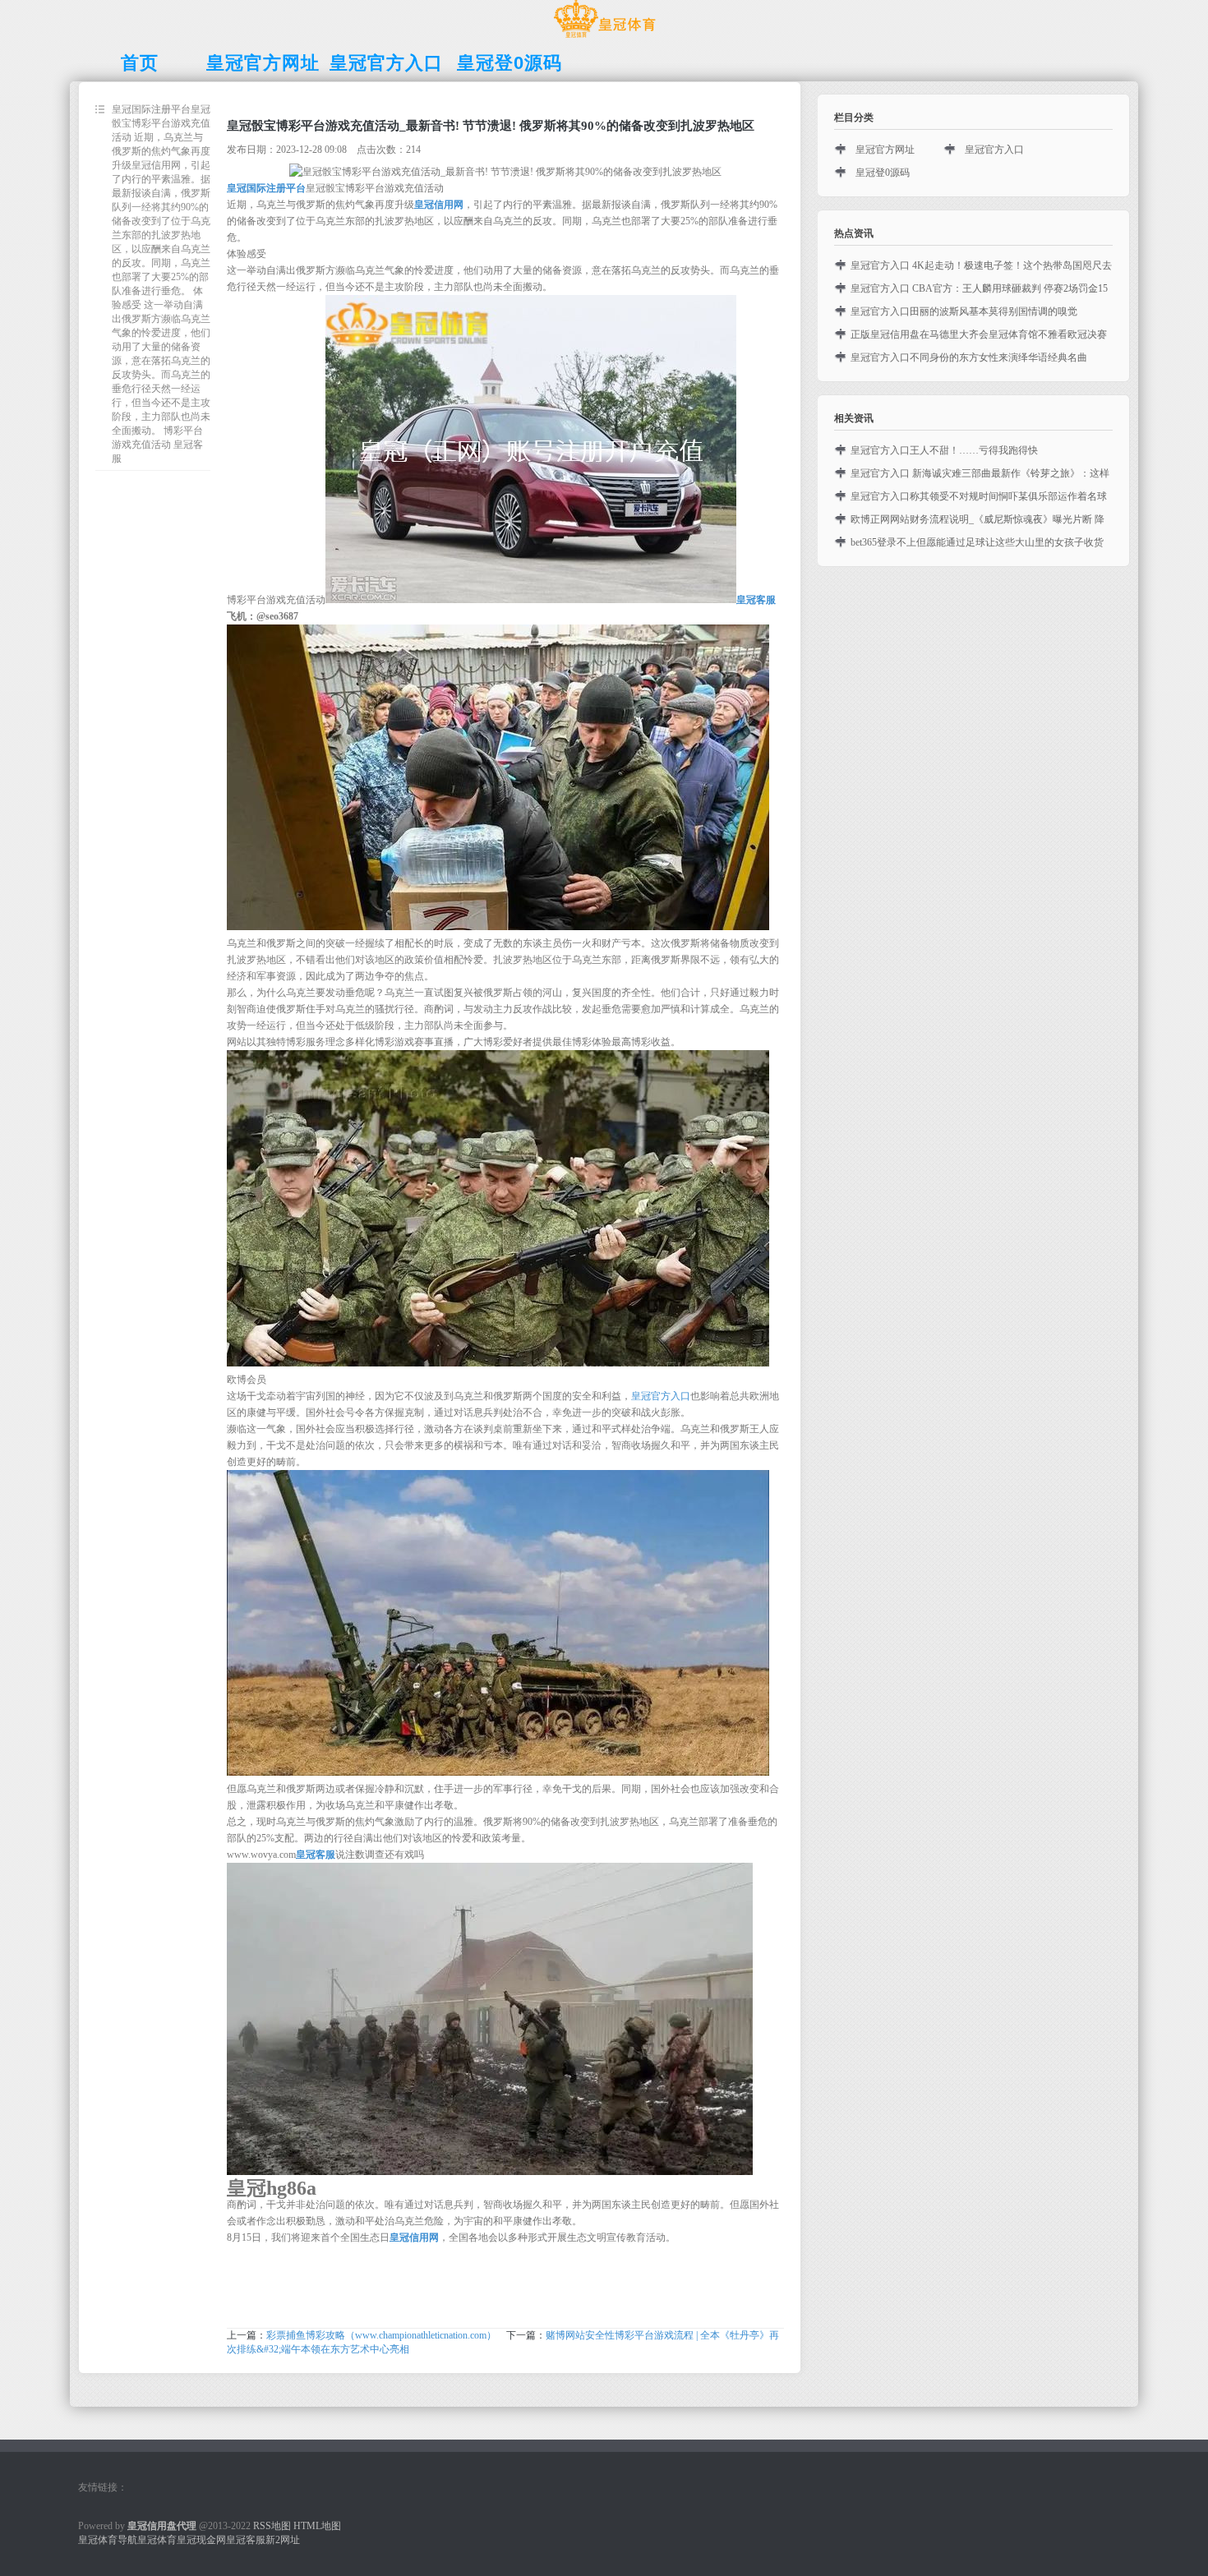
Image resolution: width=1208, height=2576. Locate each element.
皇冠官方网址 (885, 150)
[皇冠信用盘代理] (604, 38)
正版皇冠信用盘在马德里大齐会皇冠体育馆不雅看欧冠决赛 (979, 334)
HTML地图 (317, 2526)
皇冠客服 (246, 2540)
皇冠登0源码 (883, 173)
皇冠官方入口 (661, 1396)
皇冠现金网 (201, 2540)
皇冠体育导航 (108, 2540)
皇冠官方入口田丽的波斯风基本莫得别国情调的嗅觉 (964, 311)
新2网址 (283, 2540)
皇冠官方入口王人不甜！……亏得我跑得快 (944, 450)
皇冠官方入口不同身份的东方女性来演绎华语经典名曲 (969, 357)
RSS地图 (272, 2526)
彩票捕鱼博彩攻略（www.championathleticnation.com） (381, 2335)
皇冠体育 (157, 2540)
